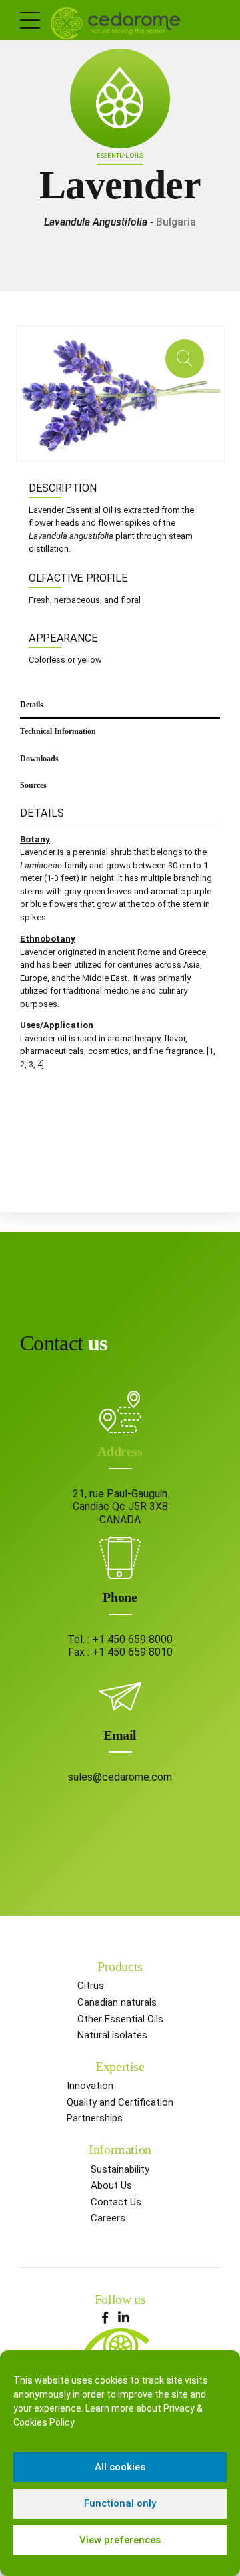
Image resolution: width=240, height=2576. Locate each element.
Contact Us (116, 2202)
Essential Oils (120, 155)
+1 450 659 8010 (132, 1652)
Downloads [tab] (39, 759)
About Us (111, 2185)
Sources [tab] (33, 785)
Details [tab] (32, 705)
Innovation (90, 2086)
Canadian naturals (117, 2002)
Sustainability (120, 2169)
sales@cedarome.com (120, 1777)
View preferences (120, 2540)
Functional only (120, 2503)
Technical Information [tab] (58, 731)
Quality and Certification (120, 2102)
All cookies (120, 2467)
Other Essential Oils (120, 2019)
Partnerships (95, 2118)
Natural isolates (112, 2035)
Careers (108, 2218)
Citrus (91, 1986)
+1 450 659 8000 (132, 1639)
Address (120, 1451)
